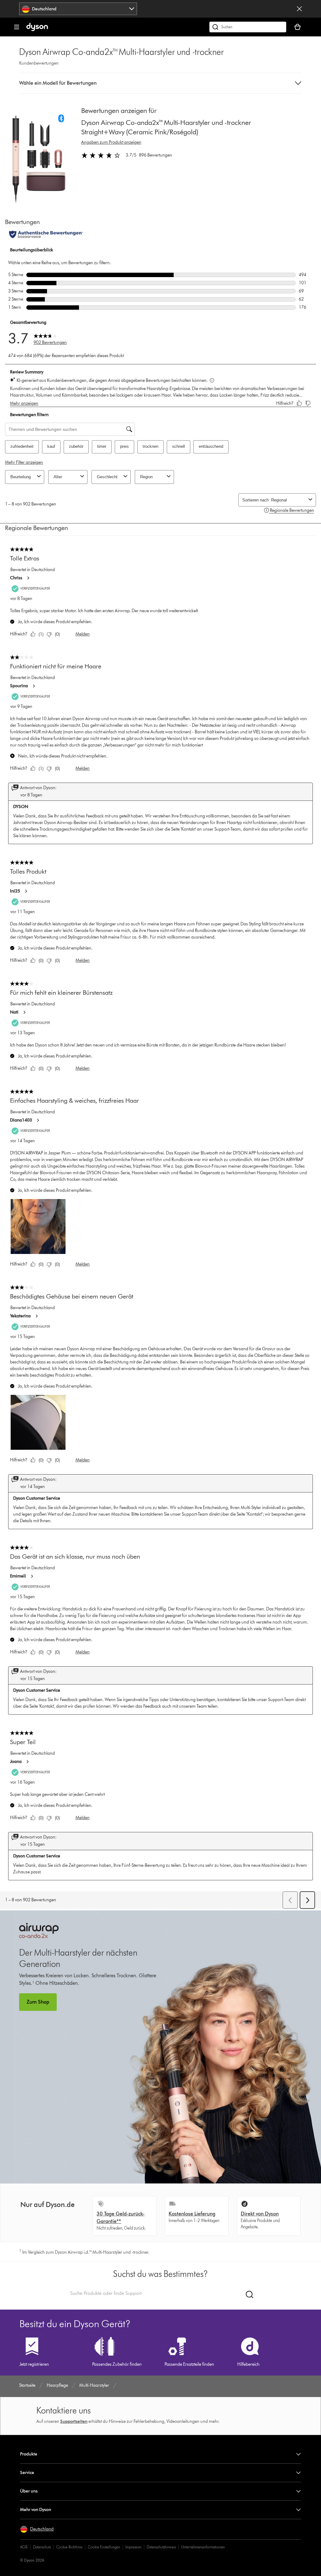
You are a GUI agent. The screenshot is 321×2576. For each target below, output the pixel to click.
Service (27, 2473)
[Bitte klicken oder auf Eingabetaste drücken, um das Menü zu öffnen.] (17, 27)
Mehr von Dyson (36, 2510)
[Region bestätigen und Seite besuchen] (299, 9)
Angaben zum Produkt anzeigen (111, 142)
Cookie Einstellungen (104, 2547)
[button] (160, 83)
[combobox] (78, 9)
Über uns (29, 2491)
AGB (24, 2547)
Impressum (133, 2547)
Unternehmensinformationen (203, 2547)
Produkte (29, 2454)
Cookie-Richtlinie (69, 2547)
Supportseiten (74, 2421)
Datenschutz (42, 2547)
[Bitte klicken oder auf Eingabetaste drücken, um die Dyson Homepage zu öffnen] (37, 30)
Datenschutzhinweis (161, 2547)
